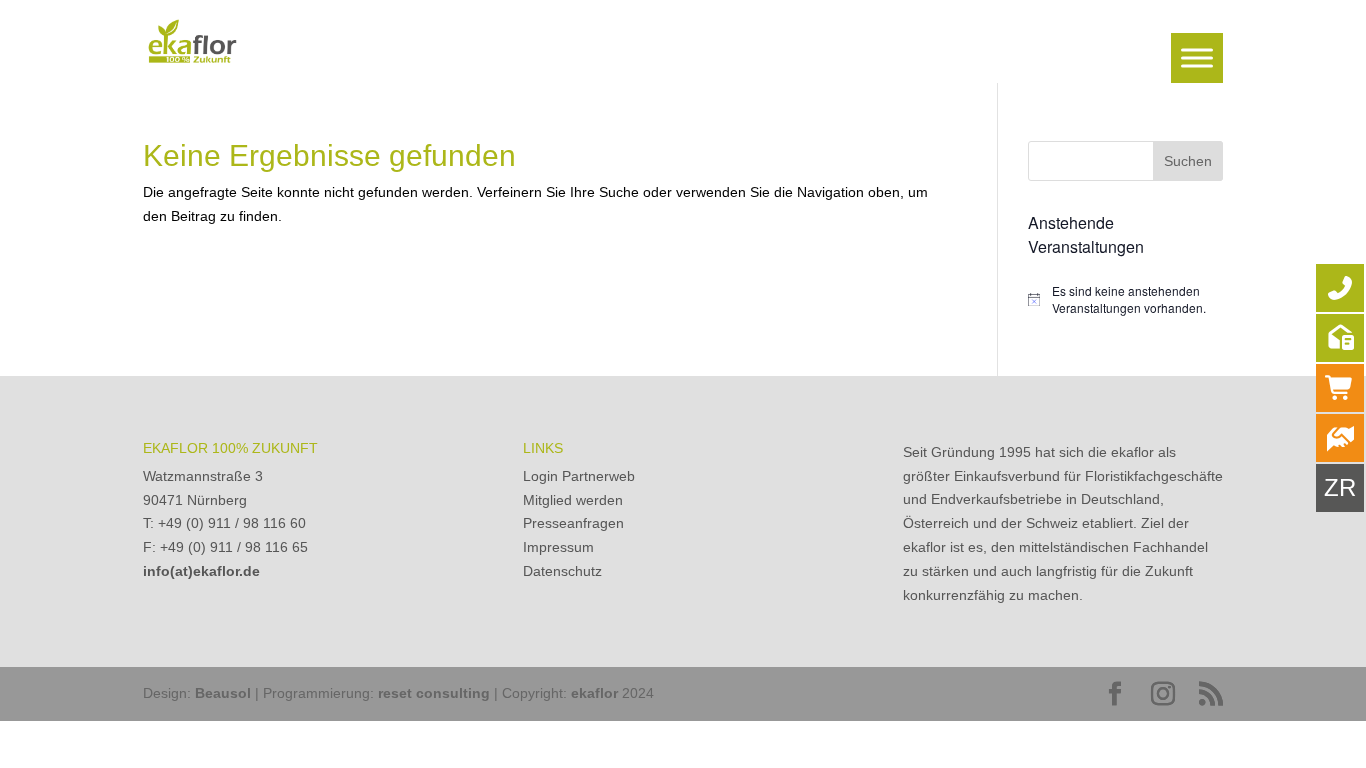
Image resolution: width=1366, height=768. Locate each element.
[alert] (1125, 299)
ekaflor (594, 693)
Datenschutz (562, 571)
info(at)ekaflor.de (201, 571)
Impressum (558, 547)
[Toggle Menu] (1197, 57)
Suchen (1188, 161)
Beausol (223, 693)
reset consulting (434, 693)
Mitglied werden (573, 500)
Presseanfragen (573, 523)
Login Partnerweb (579, 476)
